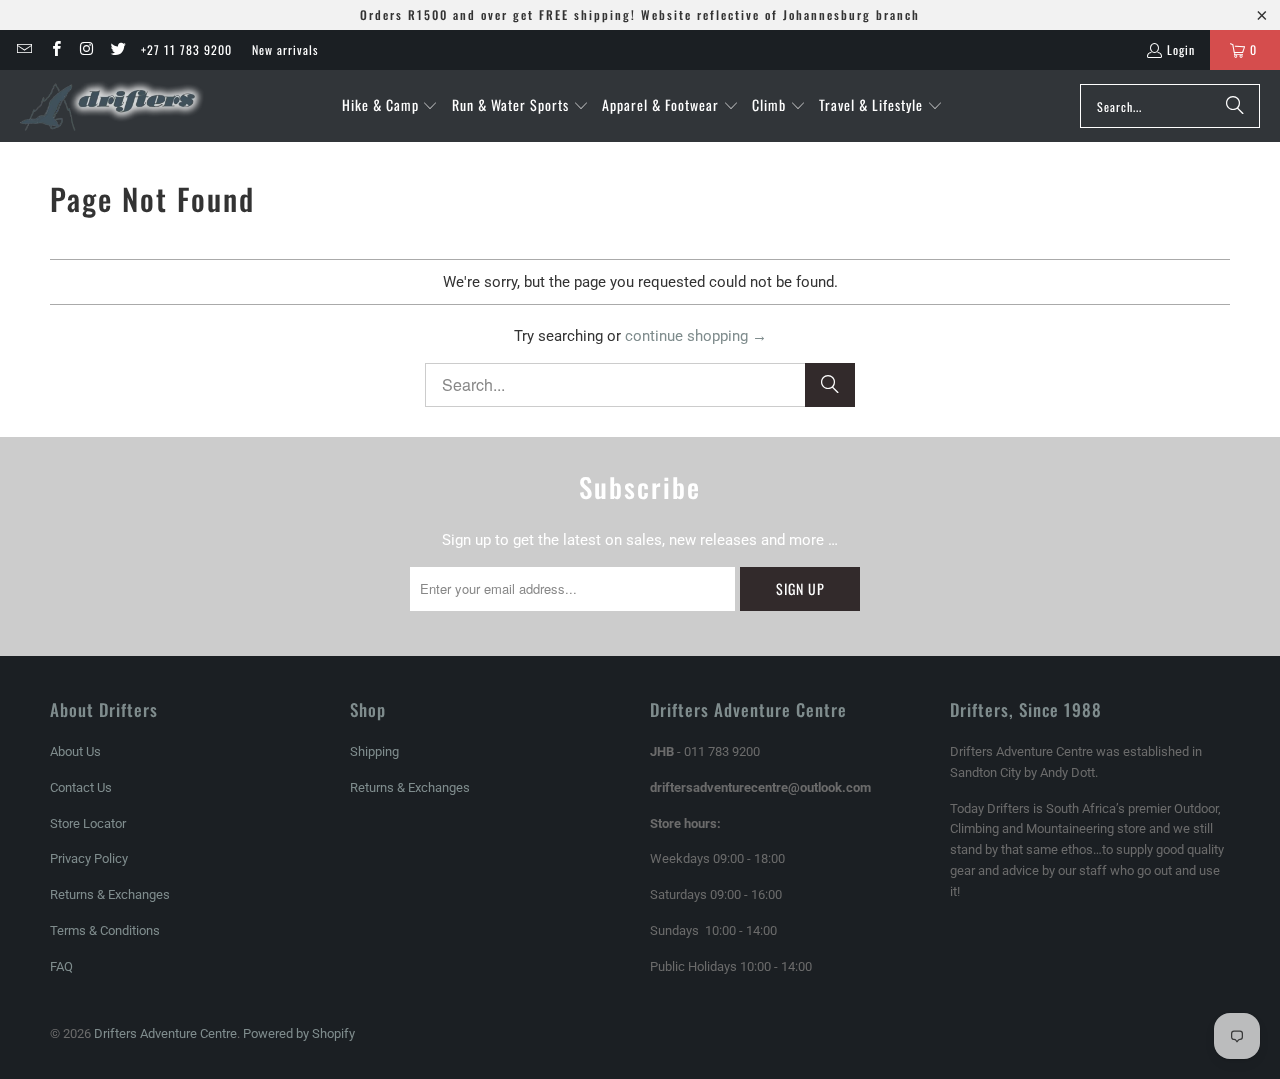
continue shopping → (696, 336)
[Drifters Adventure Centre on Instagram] (86, 49)
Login (1181, 49)
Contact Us (81, 787)
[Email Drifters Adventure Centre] (23, 49)
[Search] (1235, 106)
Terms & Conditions (105, 930)
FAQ (61, 966)
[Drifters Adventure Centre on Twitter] (117, 49)
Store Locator (88, 823)
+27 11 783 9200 (186, 49)
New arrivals (285, 49)
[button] (390, 106)
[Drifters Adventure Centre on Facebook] (54, 49)
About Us (75, 751)
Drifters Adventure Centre (165, 1033)
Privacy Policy (89, 858)
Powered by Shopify (299, 1033)
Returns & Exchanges (110, 894)
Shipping (374, 751)
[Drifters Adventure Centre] (112, 106)
